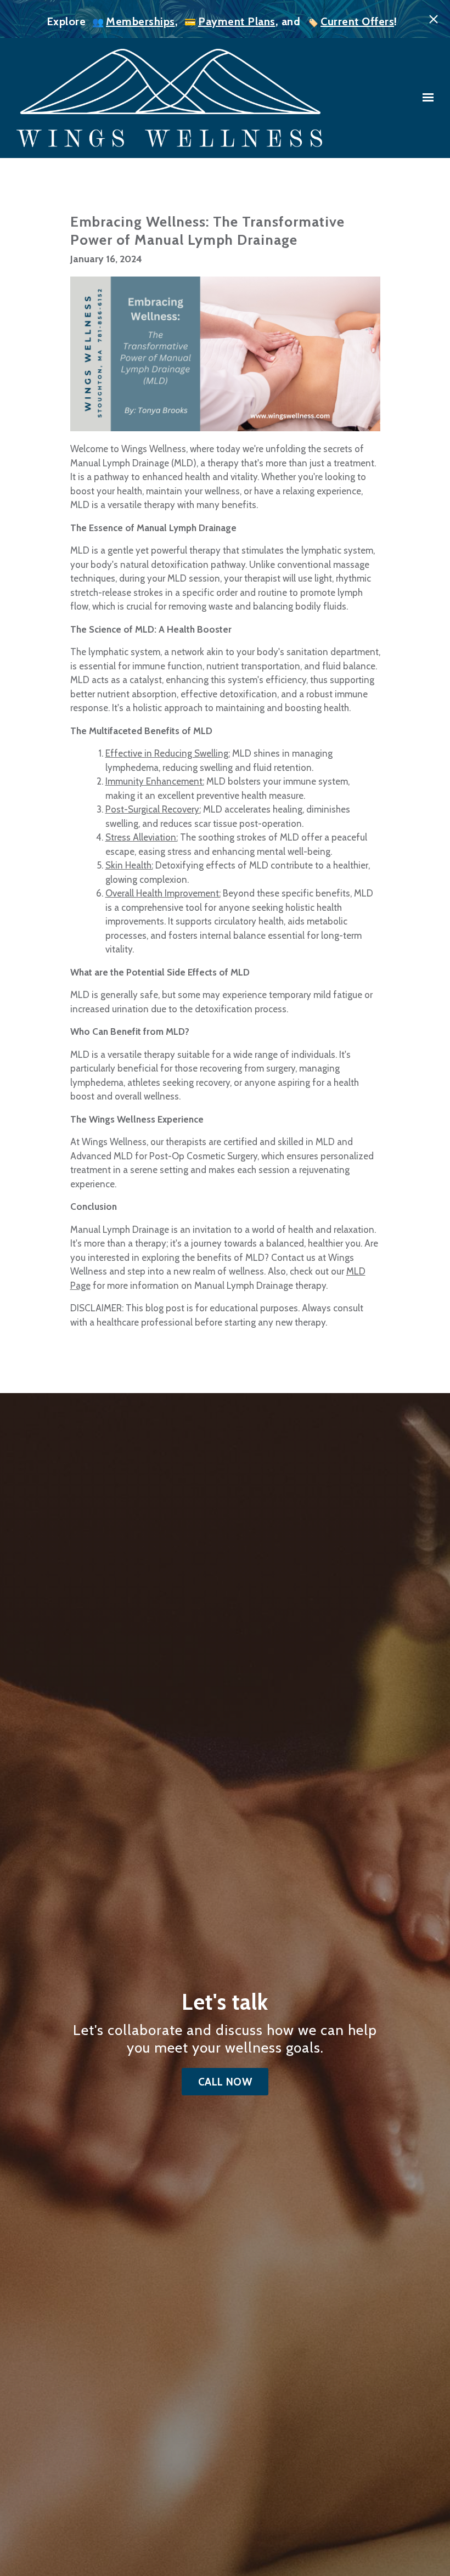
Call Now (225, 2082)
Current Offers (357, 21)
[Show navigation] (425, 98)
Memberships (140, 21)
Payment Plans (237, 21)
